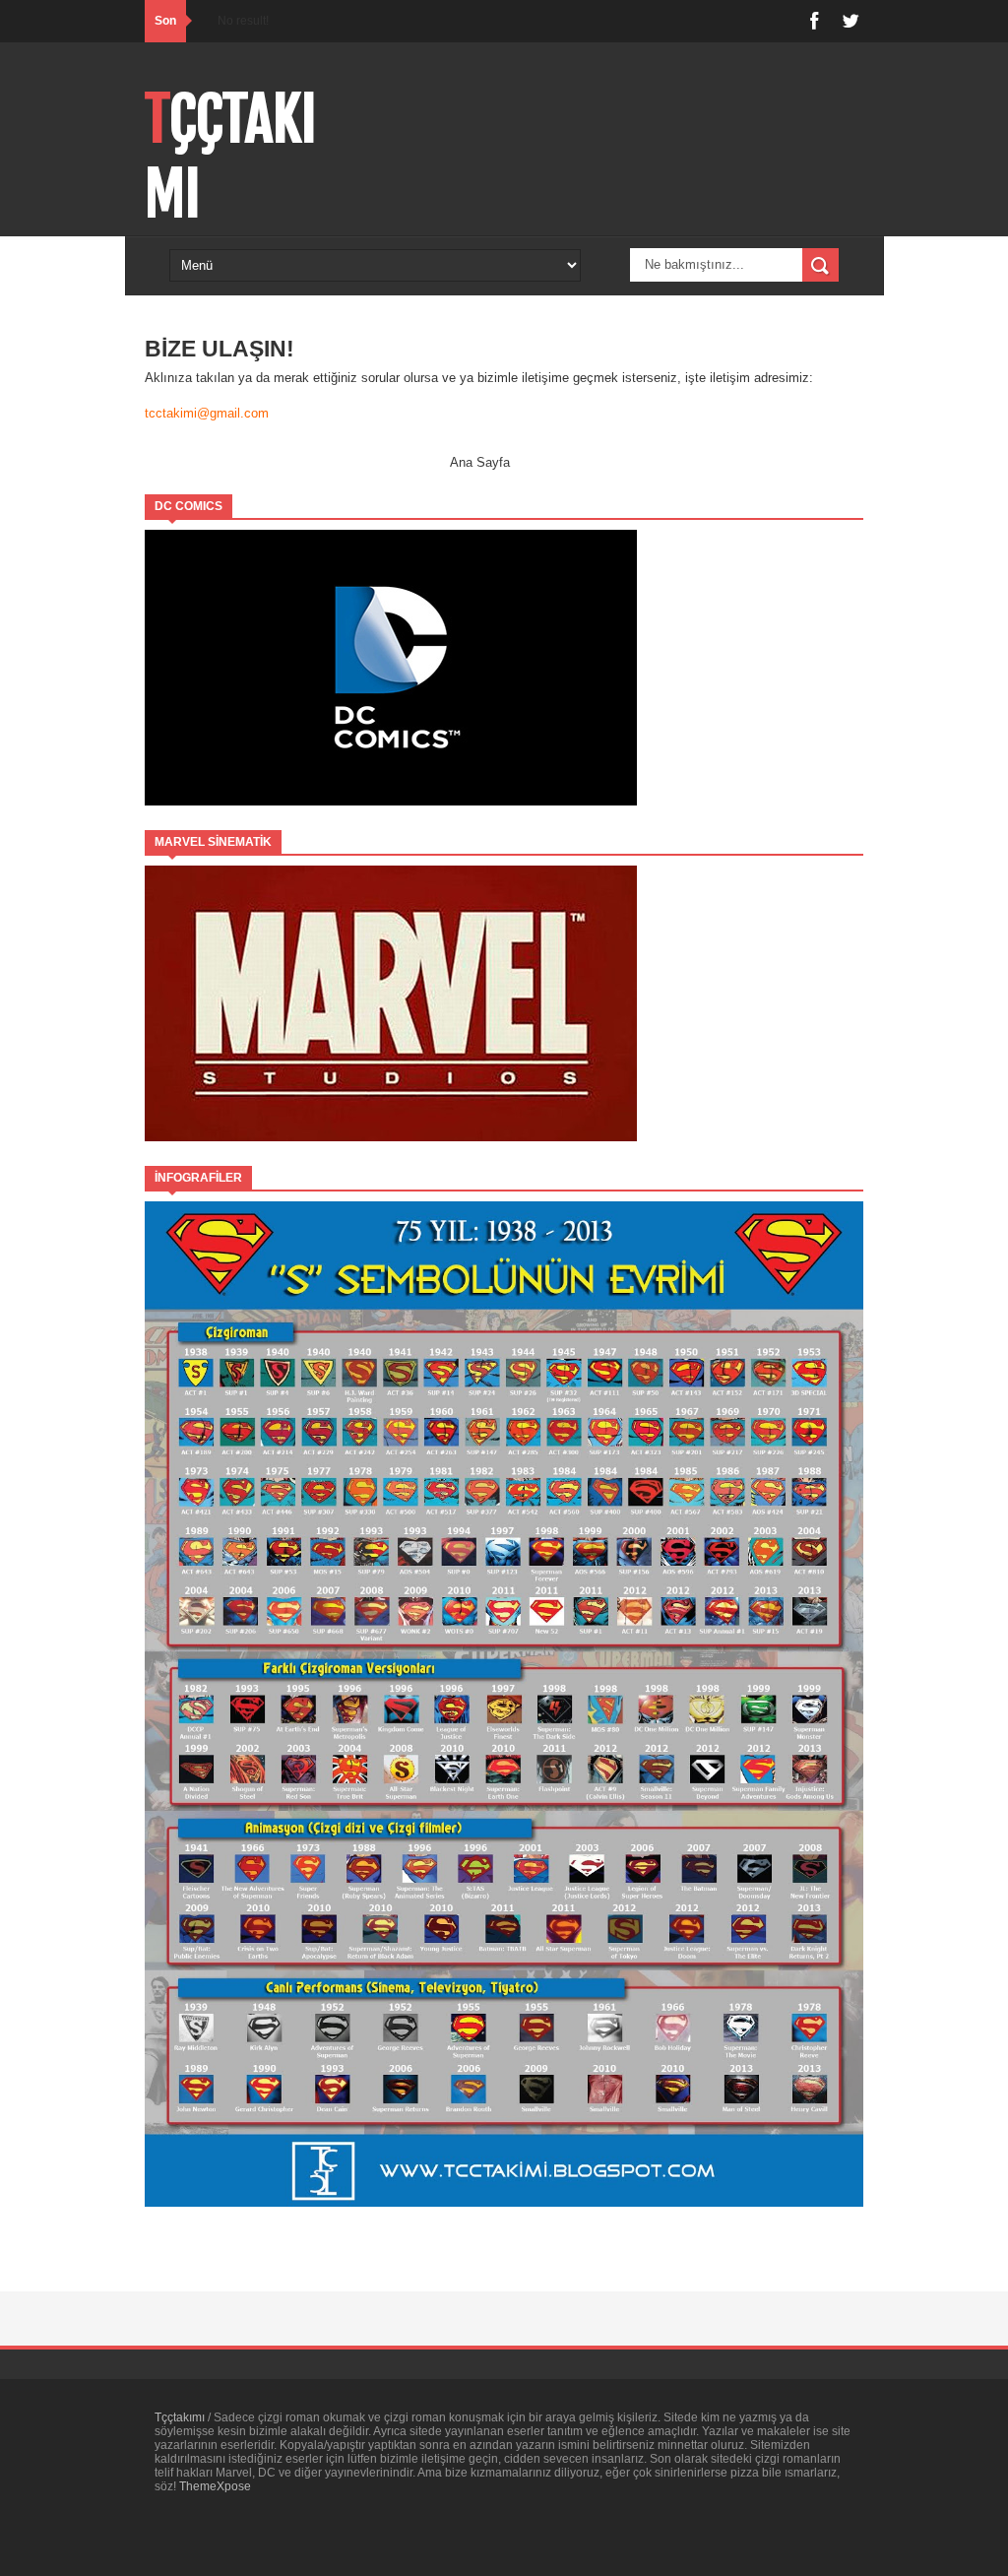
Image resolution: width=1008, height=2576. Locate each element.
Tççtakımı (181, 2417)
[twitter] (850, 21)
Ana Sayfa (480, 462)
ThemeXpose (215, 2486)
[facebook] (814, 21)
